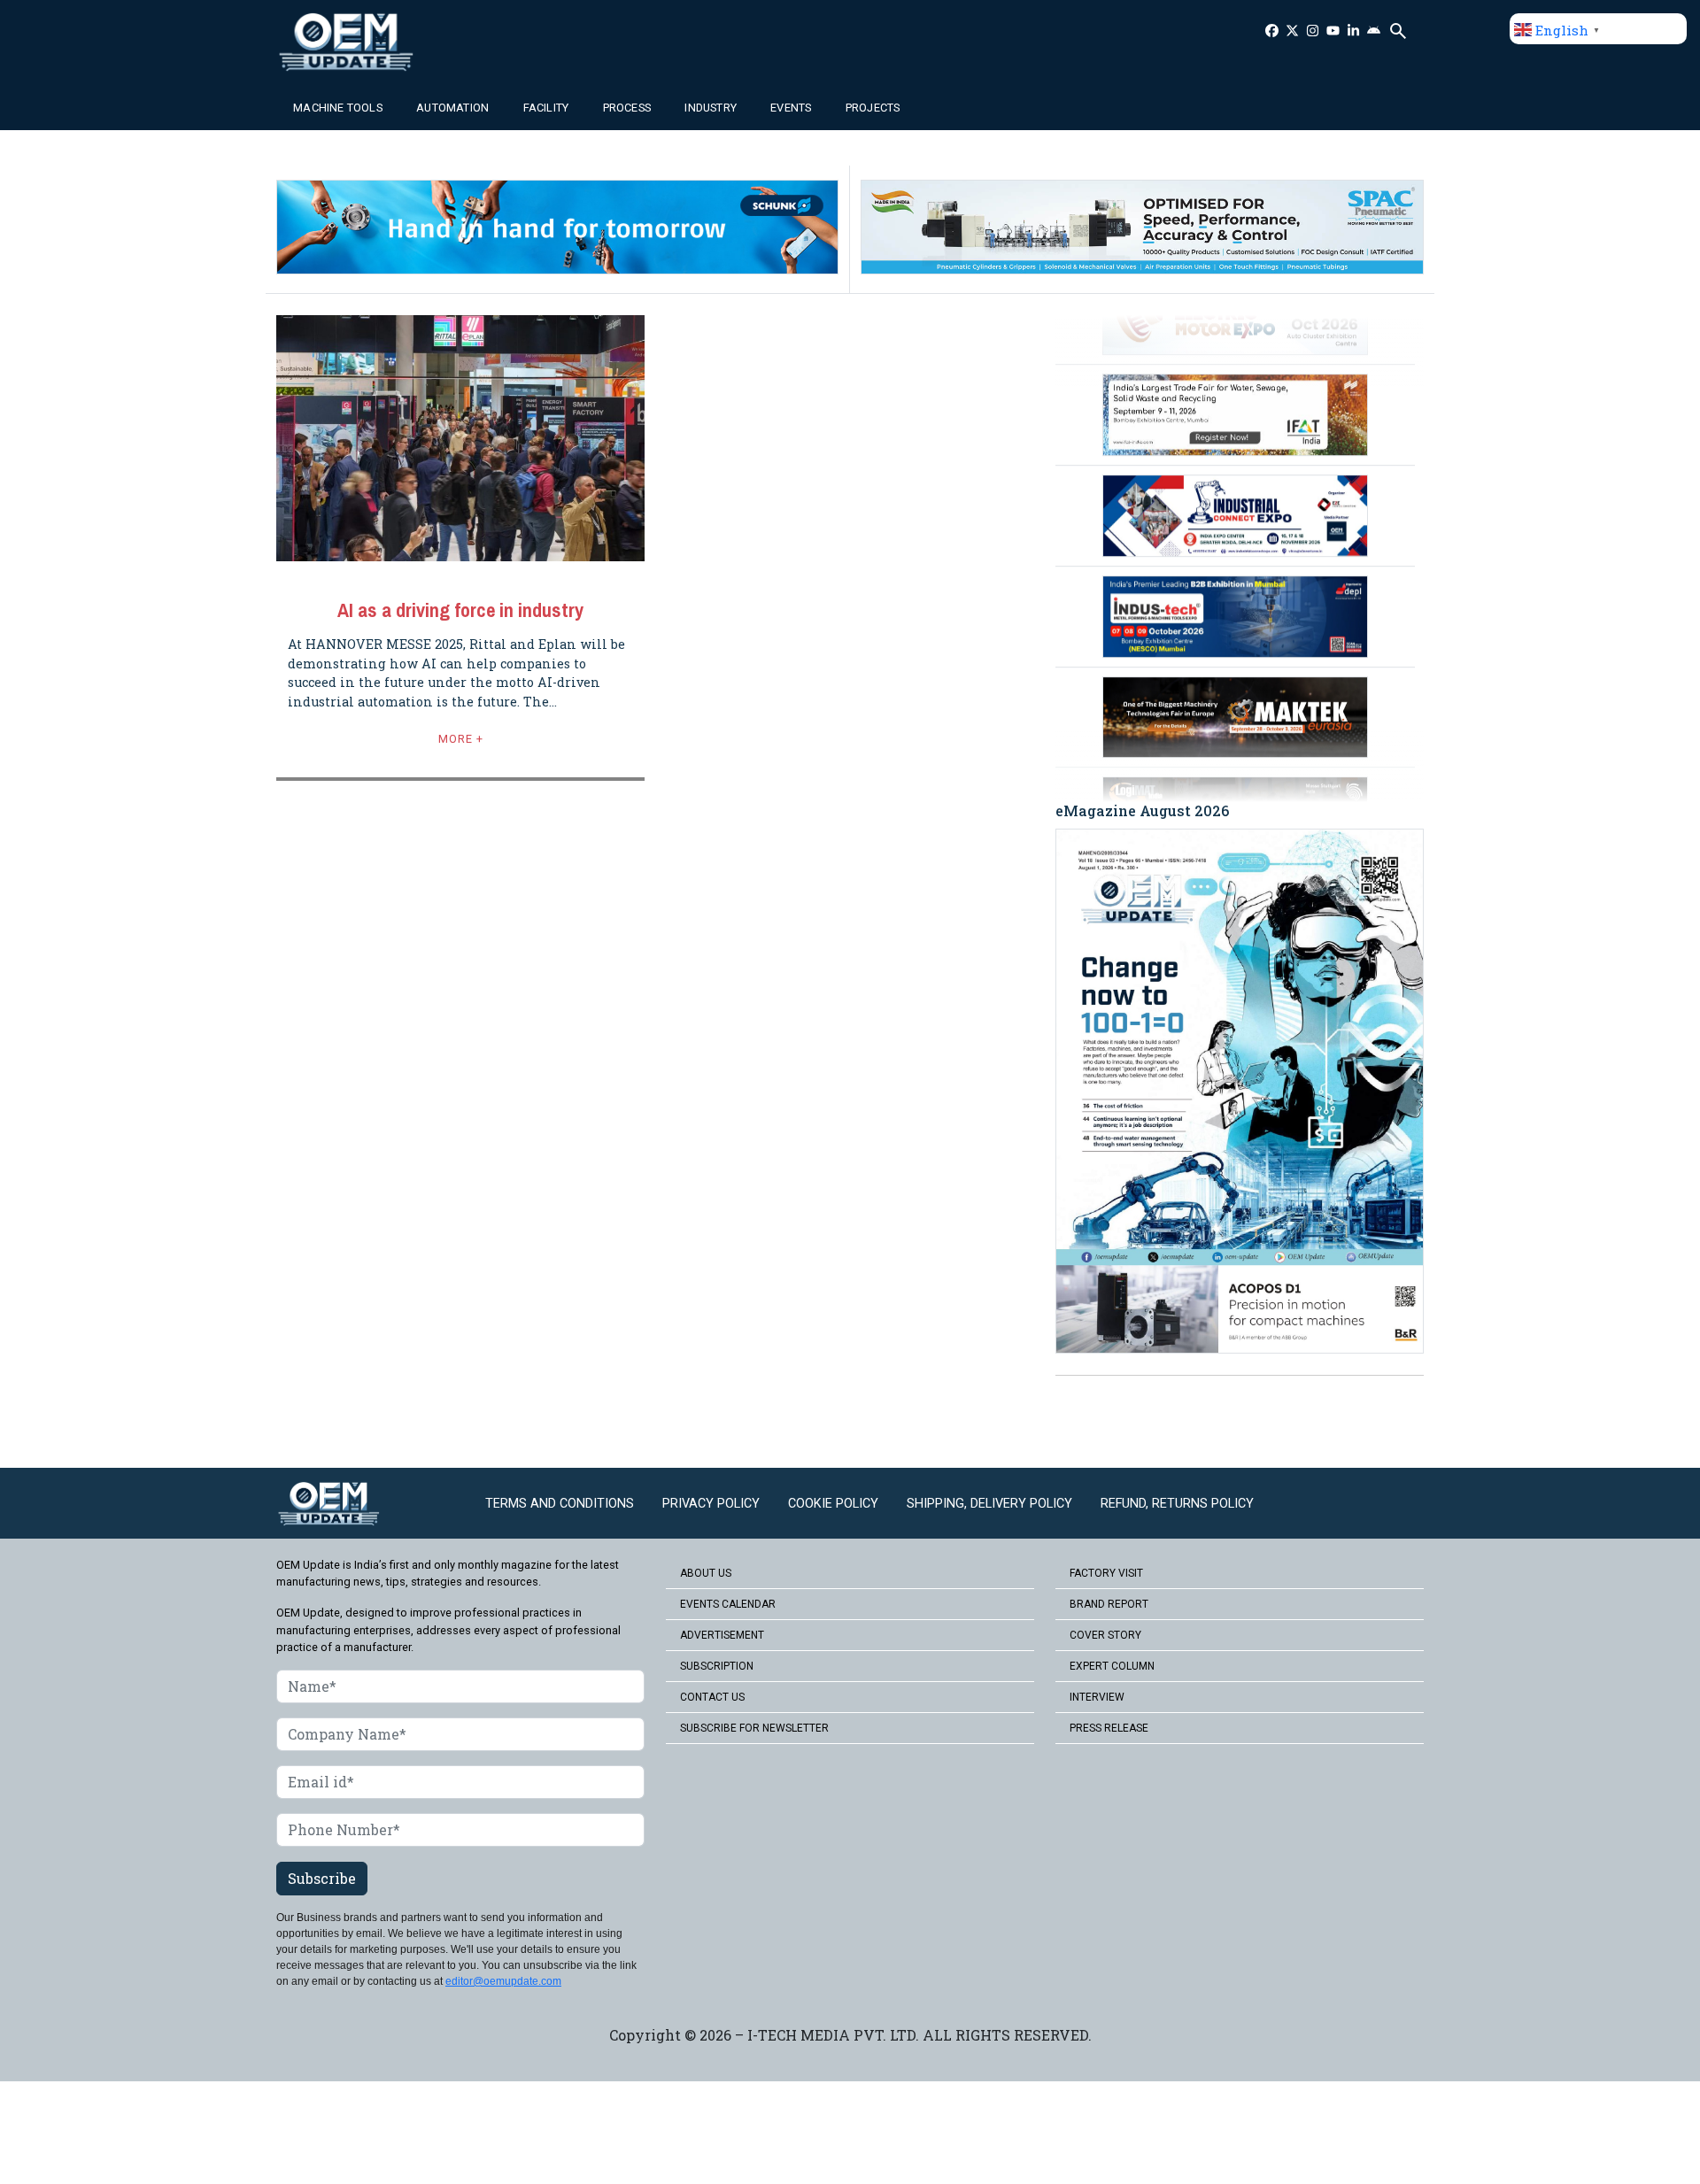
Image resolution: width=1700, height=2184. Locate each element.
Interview (1097, 1697)
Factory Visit (1106, 1573)
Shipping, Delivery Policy (989, 1504)
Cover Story (1105, 1635)
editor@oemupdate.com (503, 1981)
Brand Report (1109, 1604)
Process (627, 108)
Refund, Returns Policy (1177, 1504)
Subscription (717, 1666)
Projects (873, 108)
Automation (452, 108)
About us (706, 1573)
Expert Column (1112, 1666)
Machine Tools (338, 108)
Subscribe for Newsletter (754, 1728)
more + (461, 739)
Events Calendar (728, 1604)
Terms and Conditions (560, 1504)
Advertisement (722, 1635)
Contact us (712, 1697)
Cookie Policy (833, 1504)
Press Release (1109, 1728)
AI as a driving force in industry (460, 610)
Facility (546, 108)
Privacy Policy (711, 1504)
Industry (711, 108)
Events (791, 108)
